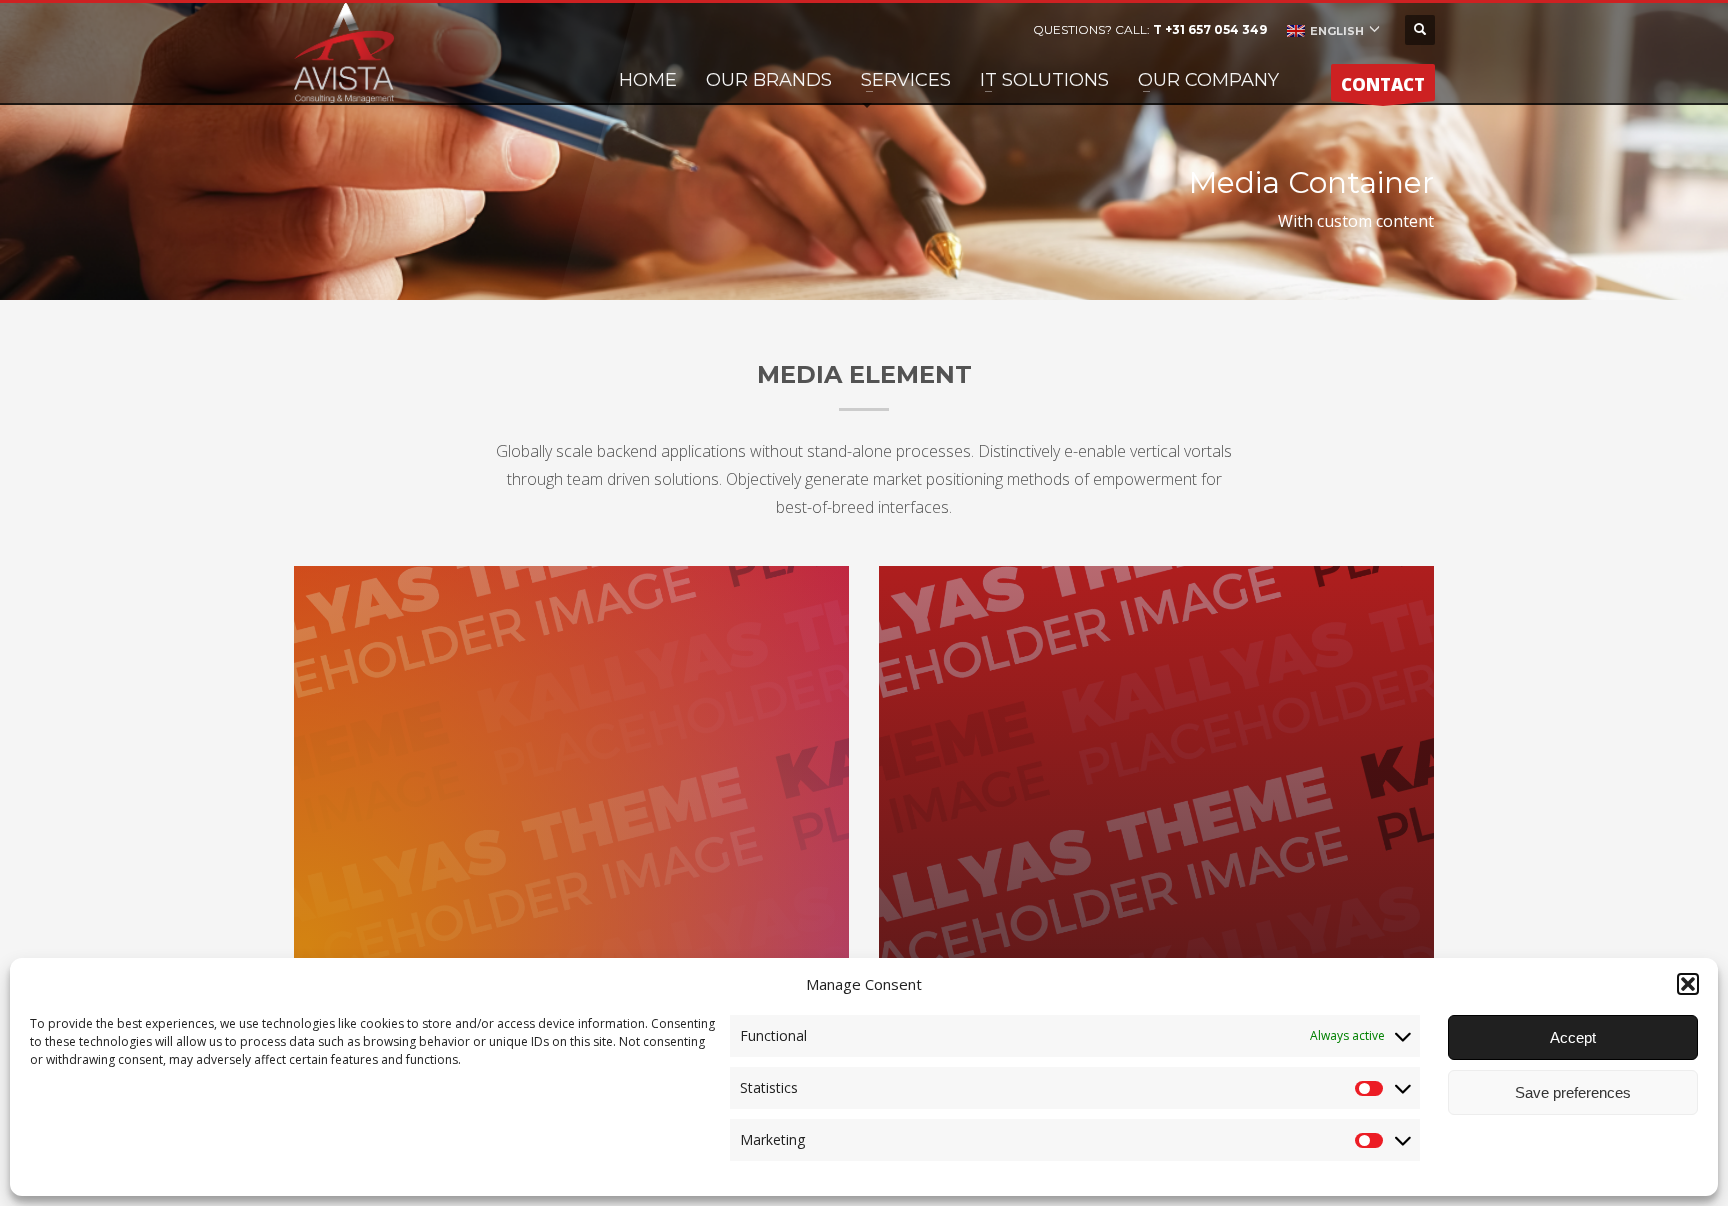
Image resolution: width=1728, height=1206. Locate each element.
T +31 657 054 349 (1210, 29)
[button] (1688, 984)
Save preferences (1573, 1092)
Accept (1573, 1037)
